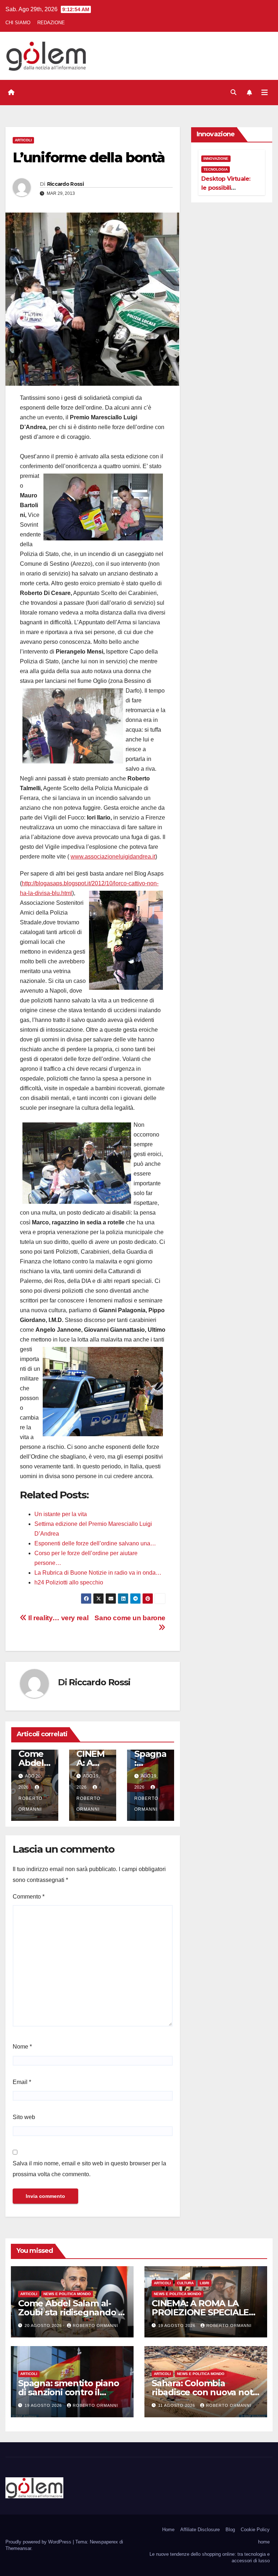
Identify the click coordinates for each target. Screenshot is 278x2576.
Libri (205, 2283)
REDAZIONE (51, 23)
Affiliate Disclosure (200, 2530)
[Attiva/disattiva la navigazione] (265, 93)
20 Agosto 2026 (44, 2325)
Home (168, 2530)
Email (22, 2082)
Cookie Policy (255, 2530)
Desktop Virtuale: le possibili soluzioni (226, 188)
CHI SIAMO (18, 23)
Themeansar (18, 2548)
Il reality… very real (58, 1618)
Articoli (23, 140)
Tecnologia (216, 169)
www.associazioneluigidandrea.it (113, 857)
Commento (29, 1897)
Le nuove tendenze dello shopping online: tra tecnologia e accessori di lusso (210, 2557)
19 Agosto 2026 (178, 2325)
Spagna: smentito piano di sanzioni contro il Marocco (69, 2392)
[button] (233, 92)
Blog (230, 2530)
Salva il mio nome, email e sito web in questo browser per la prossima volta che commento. (89, 2169)
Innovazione (216, 159)
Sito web (24, 2117)
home (264, 2542)
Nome (22, 2047)
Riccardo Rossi (65, 184)
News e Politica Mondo (67, 2294)
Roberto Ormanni (30, 1804)
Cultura (185, 2283)
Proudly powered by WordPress (39, 2542)
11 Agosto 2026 (177, 2405)
